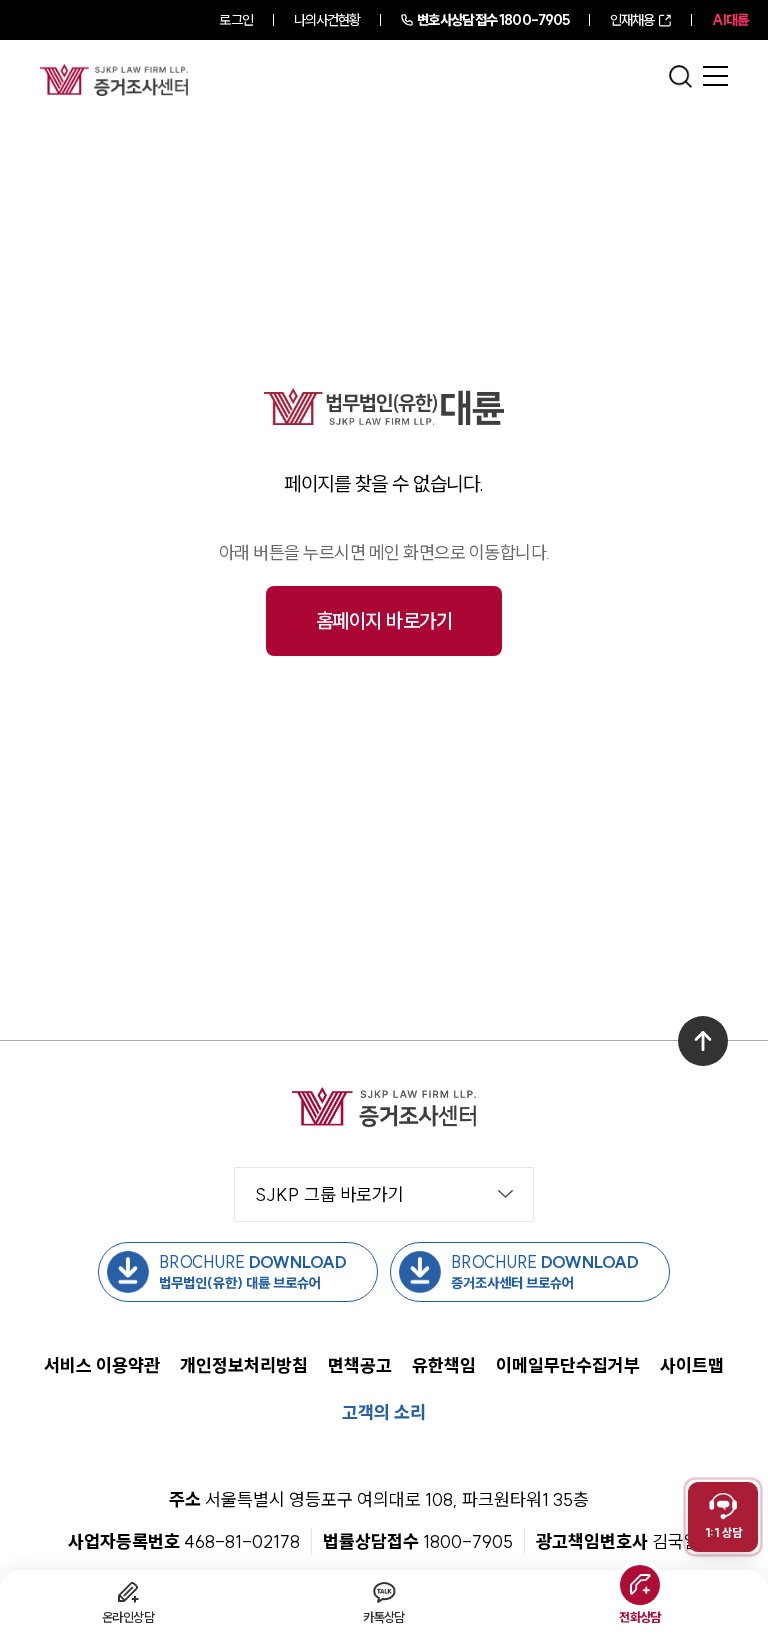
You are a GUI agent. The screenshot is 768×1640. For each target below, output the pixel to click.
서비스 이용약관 (102, 1365)
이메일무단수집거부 (568, 1365)
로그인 (235, 20)
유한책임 (444, 1365)
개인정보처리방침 (244, 1365)
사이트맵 (692, 1365)
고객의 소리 (384, 1412)
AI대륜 (730, 20)
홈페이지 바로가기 (384, 620)
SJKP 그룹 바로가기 (329, 1194)
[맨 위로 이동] (703, 1041)
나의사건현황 (327, 20)
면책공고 (360, 1365)
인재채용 (632, 20)
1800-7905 (493, 20)
